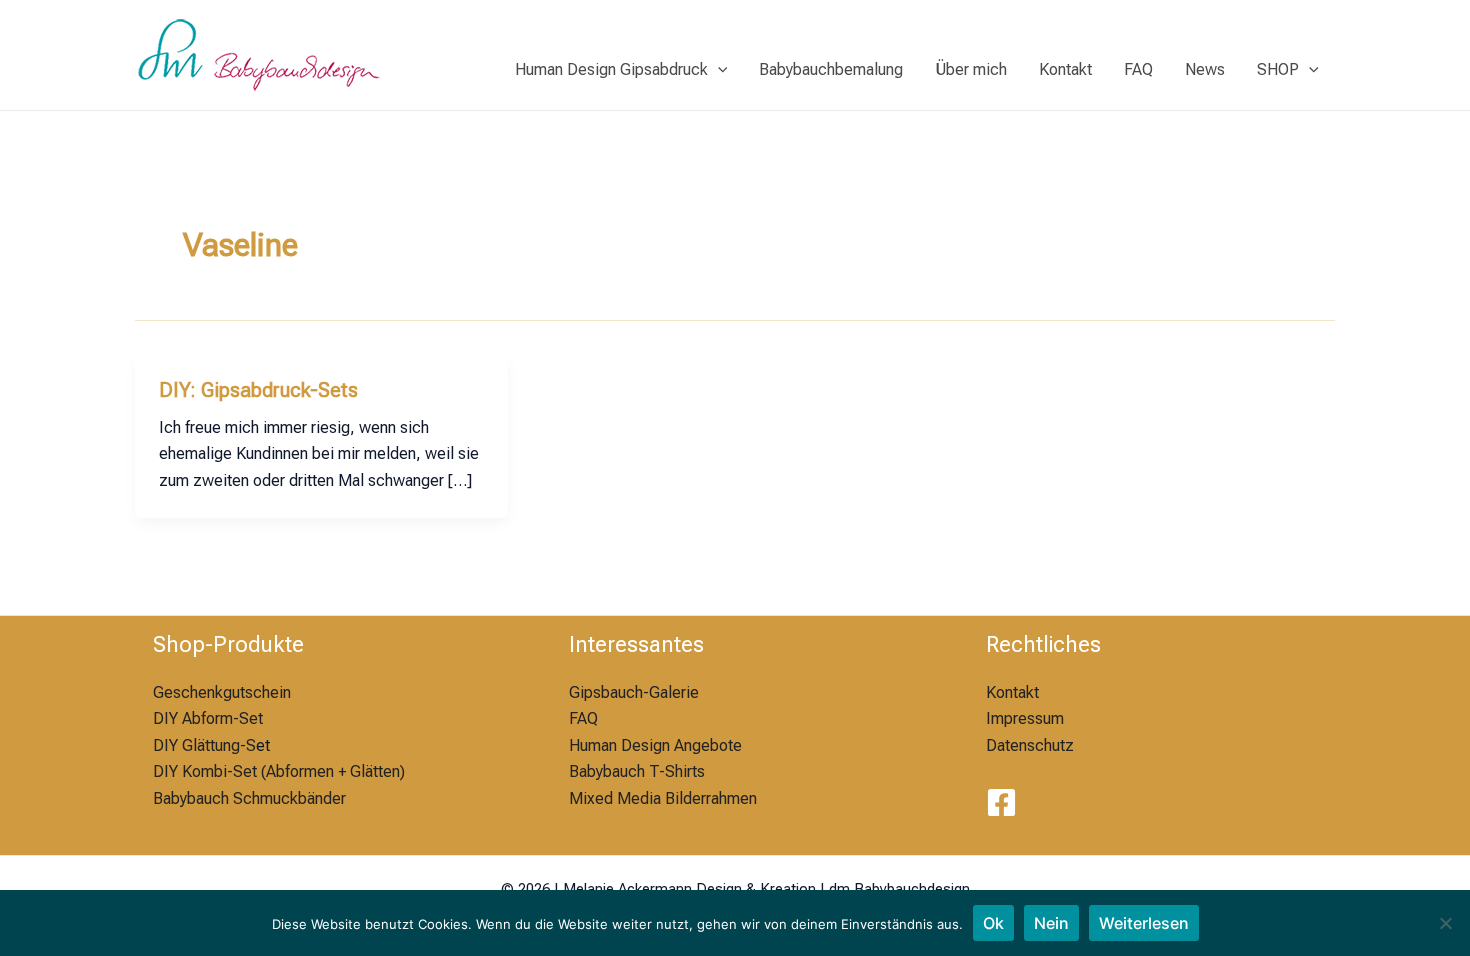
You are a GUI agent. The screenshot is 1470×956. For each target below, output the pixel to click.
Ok (993, 923)
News (1205, 69)
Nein (1051, 923)
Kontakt (1065, 69)
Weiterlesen (1144, 923)
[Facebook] (1001, 802)
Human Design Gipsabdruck (611, 69)
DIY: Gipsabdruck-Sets (258, 390)
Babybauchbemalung (831, 69)
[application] (718, 70)
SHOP (1278, 69)
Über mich (971, 69)
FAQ (1138, 69)
